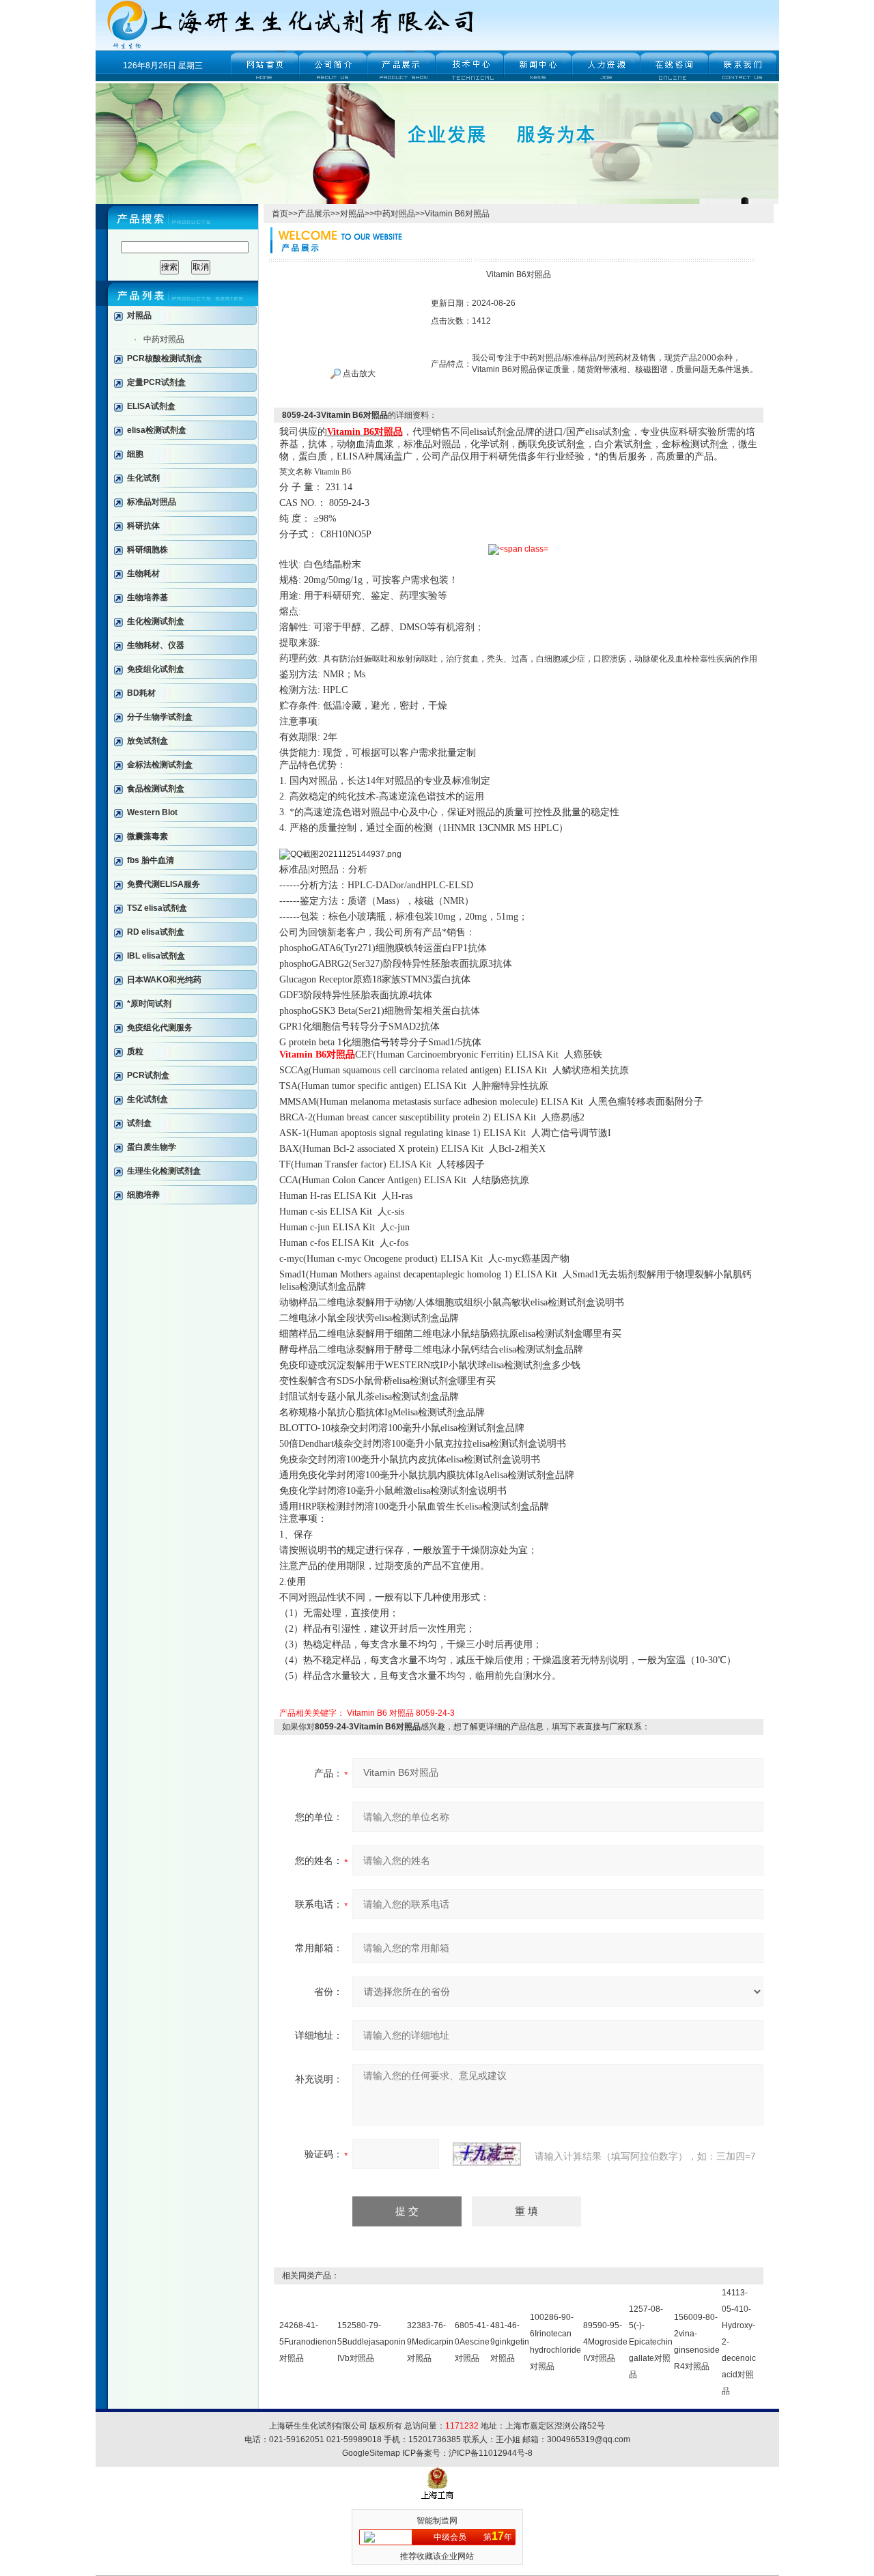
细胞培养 (143, 1195)
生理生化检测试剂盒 (164, 1171)
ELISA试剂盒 (151, 406)
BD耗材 (141, 693)
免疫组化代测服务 (160, 1028)
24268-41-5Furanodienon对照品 (308, 2342)
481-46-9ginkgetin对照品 (510, 2342)
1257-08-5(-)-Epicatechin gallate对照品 (651, 2342)
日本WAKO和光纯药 (164, 980)
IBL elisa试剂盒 (156, 956)
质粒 (135, 1051)
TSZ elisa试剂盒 (157, 908)
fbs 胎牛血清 (151, 860)
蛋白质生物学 (152, 1147)
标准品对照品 (152, 502)
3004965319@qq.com (589, 2439)
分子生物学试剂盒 (160, 717)
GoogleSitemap (371, 2453)
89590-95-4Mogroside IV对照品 (605, 2342)
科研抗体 (143, 526)
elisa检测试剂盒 (157, 430)
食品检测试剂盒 (156, 789)
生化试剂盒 (147, 1099)
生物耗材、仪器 (156, 645)
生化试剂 (143, 478)
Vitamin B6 (367, 1713)
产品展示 (314, 214)
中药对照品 (164, 339)
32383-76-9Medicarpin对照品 (430, 2342)
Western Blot (152, 812)
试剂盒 (139, 1123)
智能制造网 (437, 2521)
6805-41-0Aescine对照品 (472, 2342)
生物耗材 (143, 574)
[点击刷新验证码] (487, 2154)
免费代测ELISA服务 (164, 884)
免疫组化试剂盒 (156, 669)
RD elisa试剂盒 (156, 932)
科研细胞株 (147, 550)
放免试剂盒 (147, 741)
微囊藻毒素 (147, 836)
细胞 (135, 454)
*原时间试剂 (149, 1004)
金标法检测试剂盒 (160, 765)
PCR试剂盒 (148, 1075)
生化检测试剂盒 (156, 621)
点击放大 (358, 373)
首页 (280, 214)
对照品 (139, 315)
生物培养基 (147, 597)
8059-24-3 (435, 1713)
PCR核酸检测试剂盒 (165, 358)
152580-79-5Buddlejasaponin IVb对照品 (371, 2342)
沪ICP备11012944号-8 (491, 2453)
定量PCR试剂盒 (156, 382)
